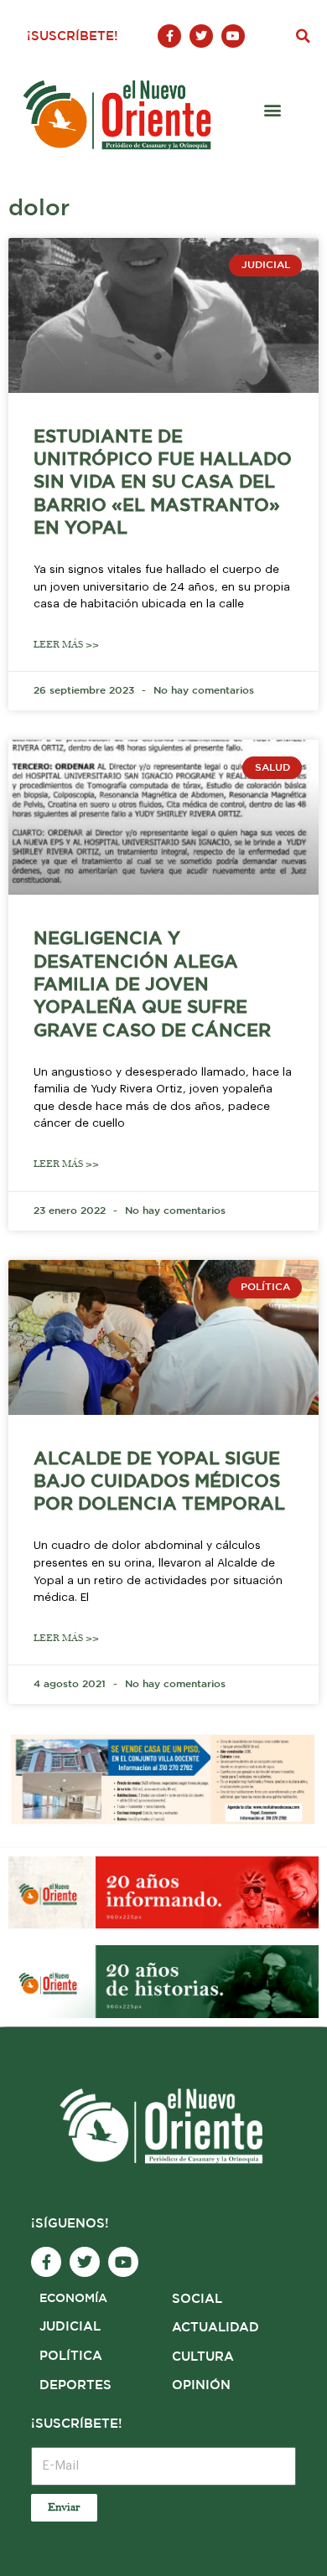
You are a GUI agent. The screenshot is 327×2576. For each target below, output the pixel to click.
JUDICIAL (70, 2327)
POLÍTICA (71, 2356)
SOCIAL (197, 2299)
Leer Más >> (66, 645)
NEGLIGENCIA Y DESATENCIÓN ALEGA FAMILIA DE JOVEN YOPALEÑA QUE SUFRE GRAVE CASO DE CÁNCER (152, 985)
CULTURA (203, 2357)
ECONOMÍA (73, 2299)
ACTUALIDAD (215, 2328)
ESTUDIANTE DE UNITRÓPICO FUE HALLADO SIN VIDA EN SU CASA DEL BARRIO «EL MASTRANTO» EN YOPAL (163, 483)
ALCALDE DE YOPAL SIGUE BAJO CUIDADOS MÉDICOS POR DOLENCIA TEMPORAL (159, 1482)
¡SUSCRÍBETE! (73, 36)
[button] (303, 36)
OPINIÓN (201, 2385)
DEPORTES (75, 2385)
